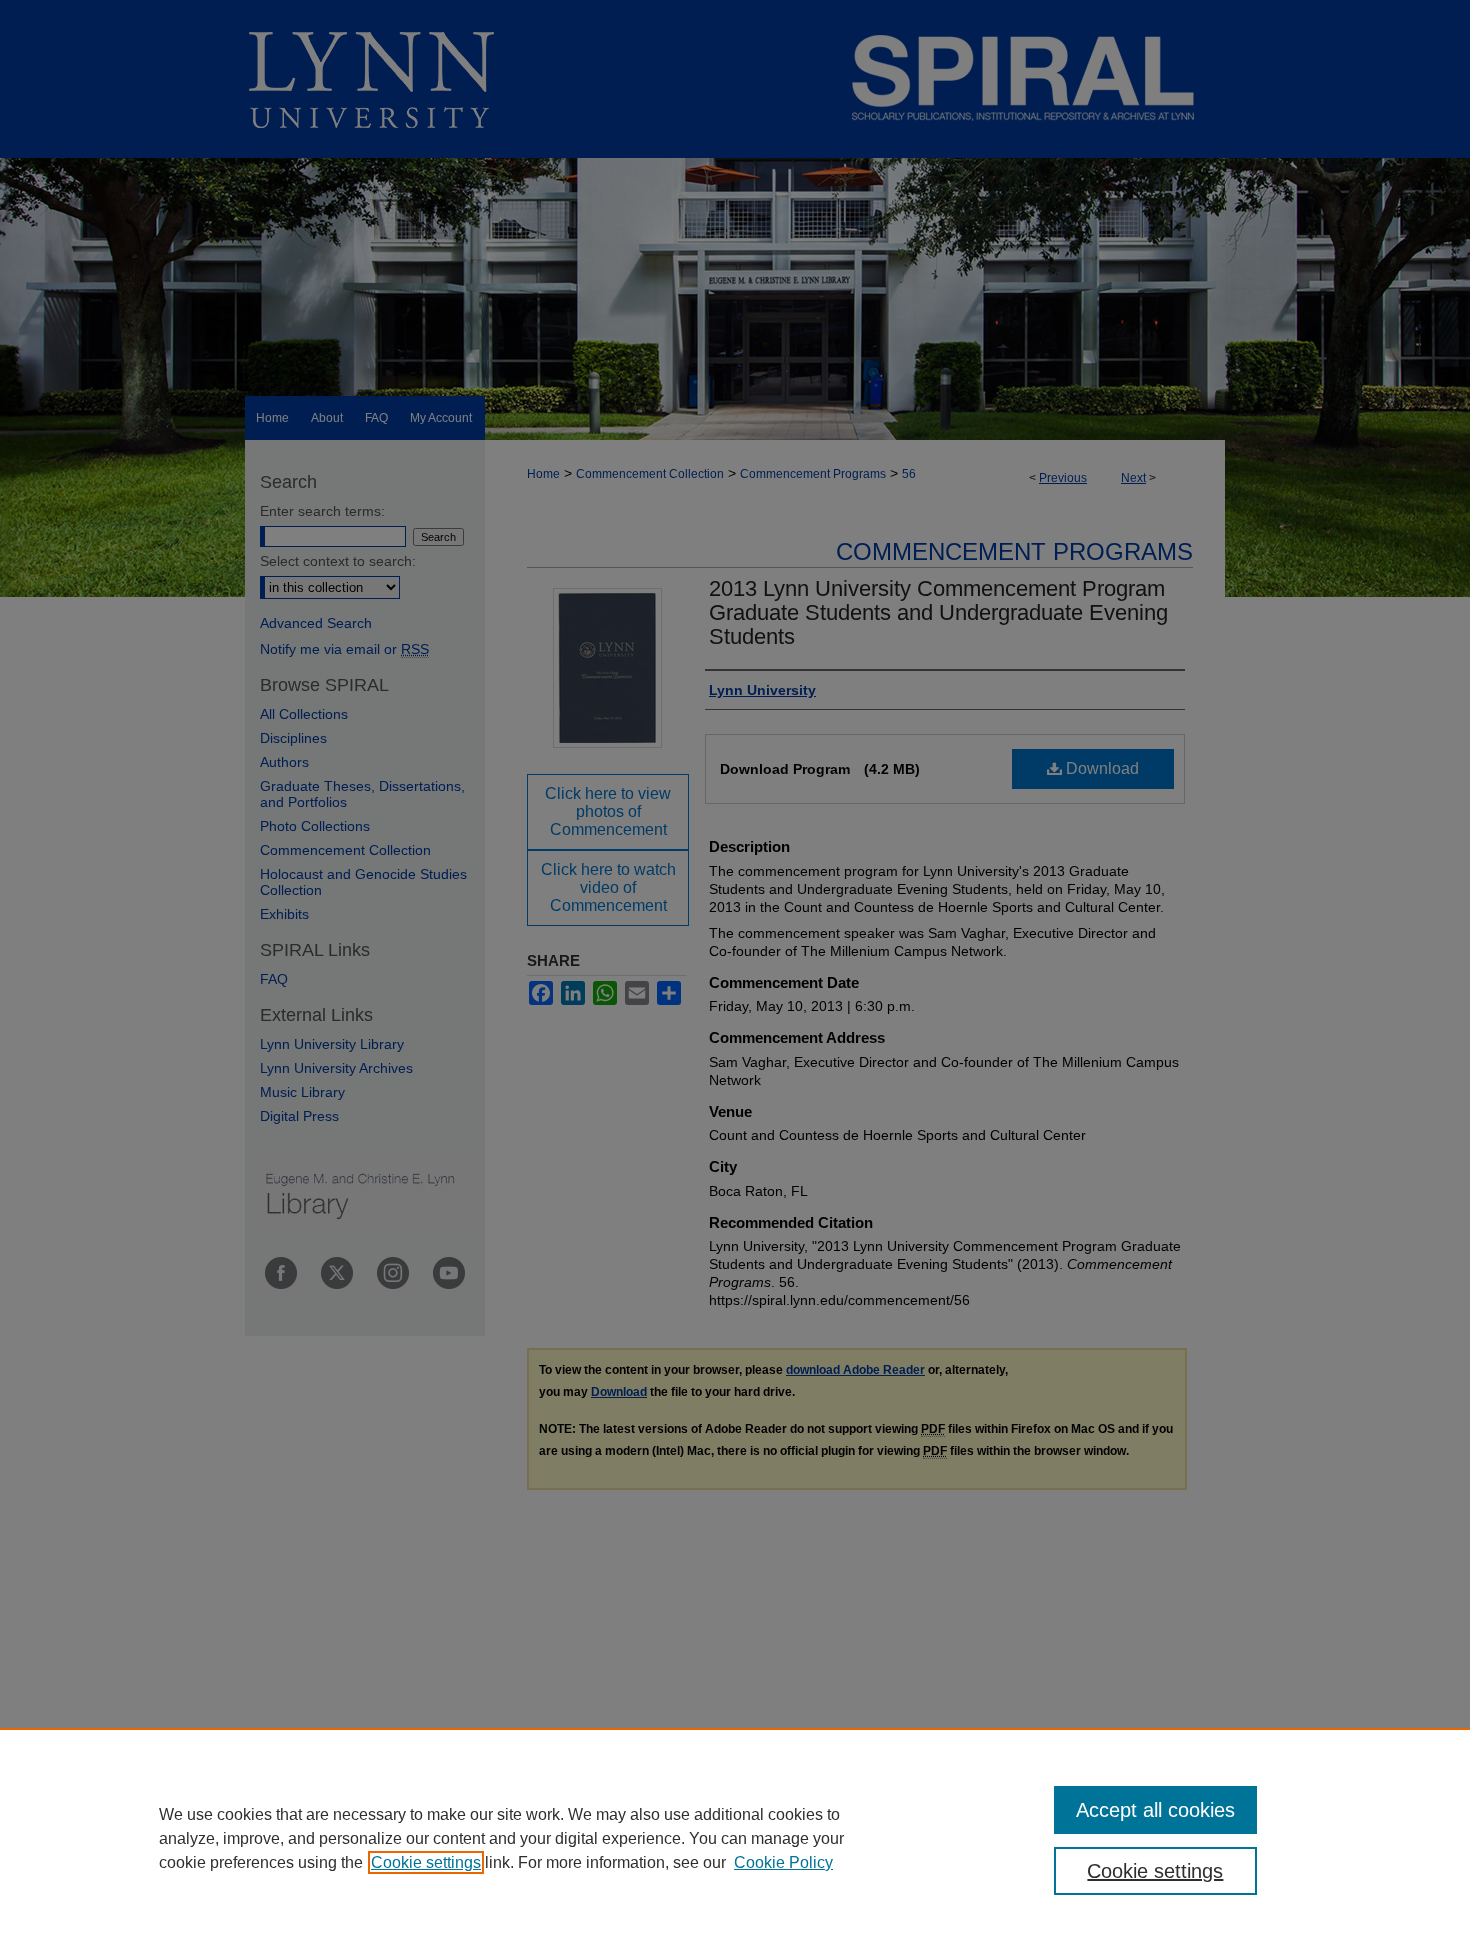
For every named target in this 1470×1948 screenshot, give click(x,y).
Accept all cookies (1155, 1810)
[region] (735, 1838)
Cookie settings (426, 1862)
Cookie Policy (783, 1862)
